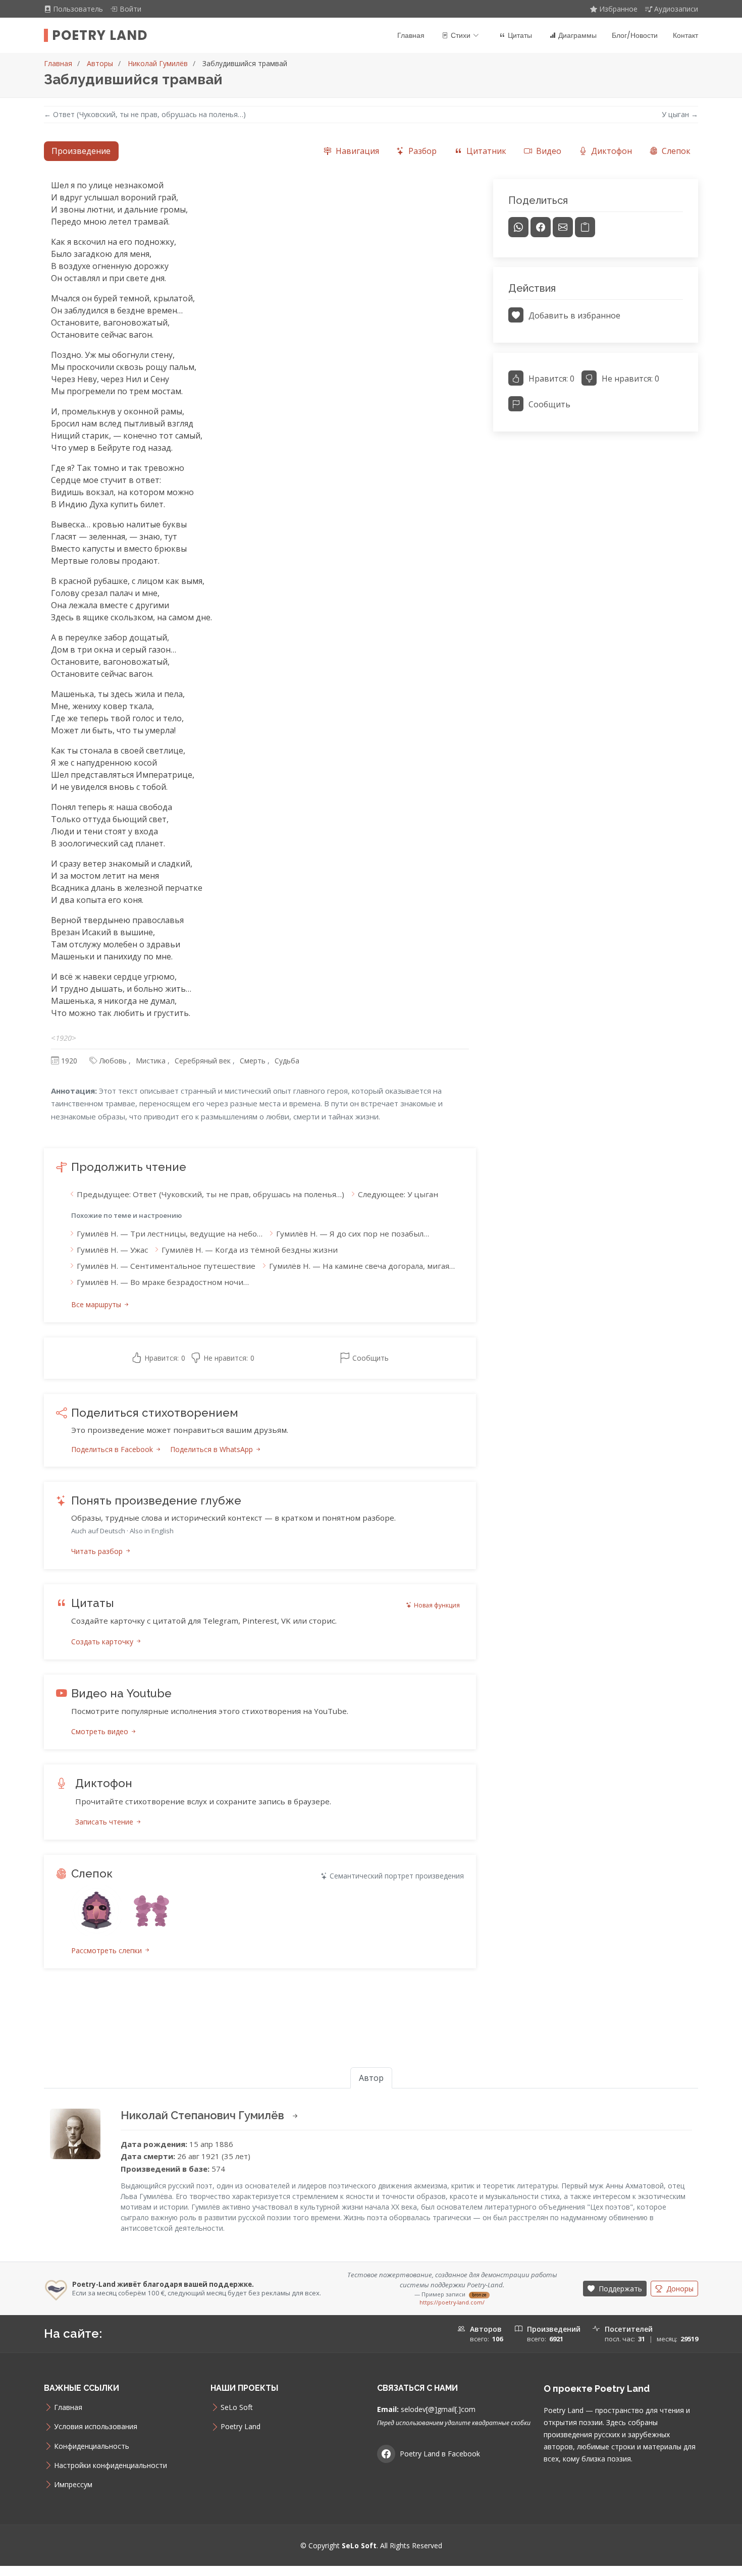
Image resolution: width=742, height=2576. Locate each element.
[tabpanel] (371, 1086)
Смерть (253, 1061)
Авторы (100, 63)
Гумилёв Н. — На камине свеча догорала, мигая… (362, 1266)
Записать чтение (105, 1822)
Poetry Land (100, 35)
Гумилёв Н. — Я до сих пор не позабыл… (353, 1233)
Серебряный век (203, 1061)
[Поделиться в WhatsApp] (518, 227)
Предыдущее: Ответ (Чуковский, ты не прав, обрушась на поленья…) (210, 1194)
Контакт (685, 35)
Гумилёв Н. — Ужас (112, 1250)
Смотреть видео (101, 1731)
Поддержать (619, 2289)
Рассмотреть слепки (108, 1950)
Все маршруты (97, 1304)
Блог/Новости (635, 35)
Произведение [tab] (81, 151)
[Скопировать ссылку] (585, 227)
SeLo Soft (237, 2407)
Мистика (151, 1061)
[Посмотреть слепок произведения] (96, 1911)
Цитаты (520, 35)
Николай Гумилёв (158, 63)
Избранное (618, 9)
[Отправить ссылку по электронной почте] (563, 227)
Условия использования (96, 2427)
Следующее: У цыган (398, 1194)
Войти (130, 9)
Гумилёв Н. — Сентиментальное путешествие (166, 1266)
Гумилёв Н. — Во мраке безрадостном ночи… (163, 1282)
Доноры (679, 2289)
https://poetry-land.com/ (452, 2302)
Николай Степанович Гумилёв (204, 2115)
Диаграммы (577, 35)
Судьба (287, 1061)
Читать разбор (98, 1551)
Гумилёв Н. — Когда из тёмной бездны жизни (250, 1250)
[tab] (351, 151)
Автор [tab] (371, 2078)
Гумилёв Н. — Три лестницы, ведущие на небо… (170, 1233)
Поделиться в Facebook (113, 1449)
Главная (411, 35)
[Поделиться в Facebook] (541, 227)
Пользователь (79, 9)
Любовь (113, 1061)
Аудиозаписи (676, 9)
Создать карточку (103, 1642)
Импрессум (73, 2485)
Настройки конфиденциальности (111, 2465)
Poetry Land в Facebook (440, 2454)
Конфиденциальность (92, 2446)
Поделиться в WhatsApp (213, 1449)
